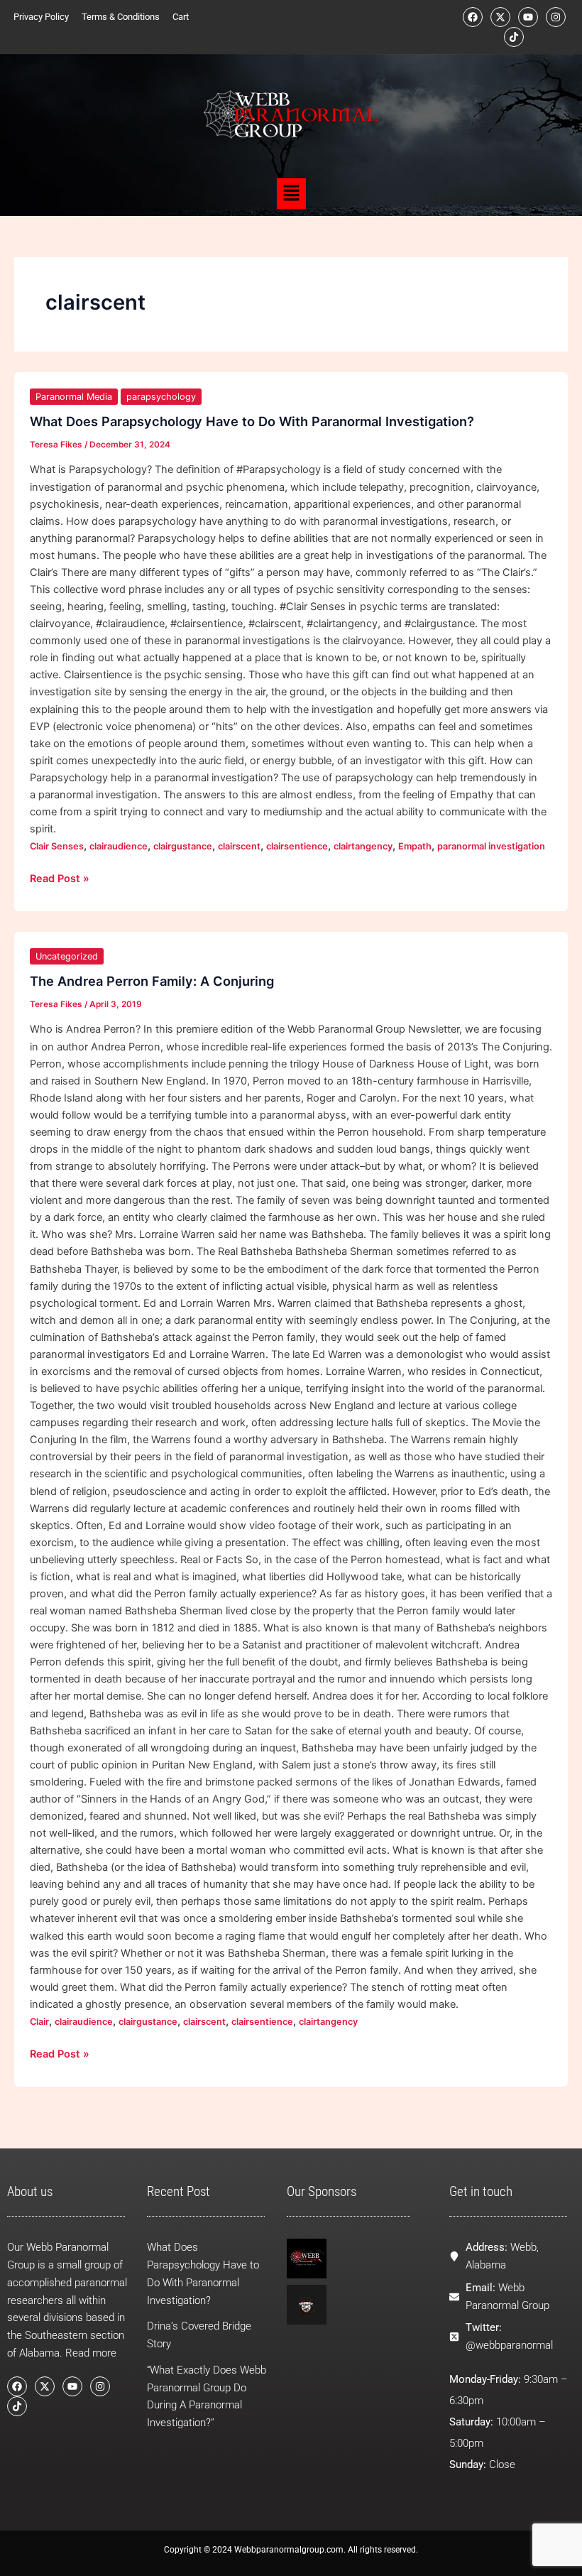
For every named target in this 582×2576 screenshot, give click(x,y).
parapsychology (161, 397)
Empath (415, 846)
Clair (39, 2022)
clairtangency (363, 846)
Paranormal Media (74, 397)
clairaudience (119, 846)
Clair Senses (57, 846)
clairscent (239, 846)
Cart (181, 17)
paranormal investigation (491, 846)
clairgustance (183, 846)
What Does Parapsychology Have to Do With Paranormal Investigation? (252, 421)
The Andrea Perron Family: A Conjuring (152, 981)
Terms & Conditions (121, 17)
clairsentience (297, 846)
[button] (291, 194)
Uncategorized (67, 956)
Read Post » (60, 877)
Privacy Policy (41, 17)
